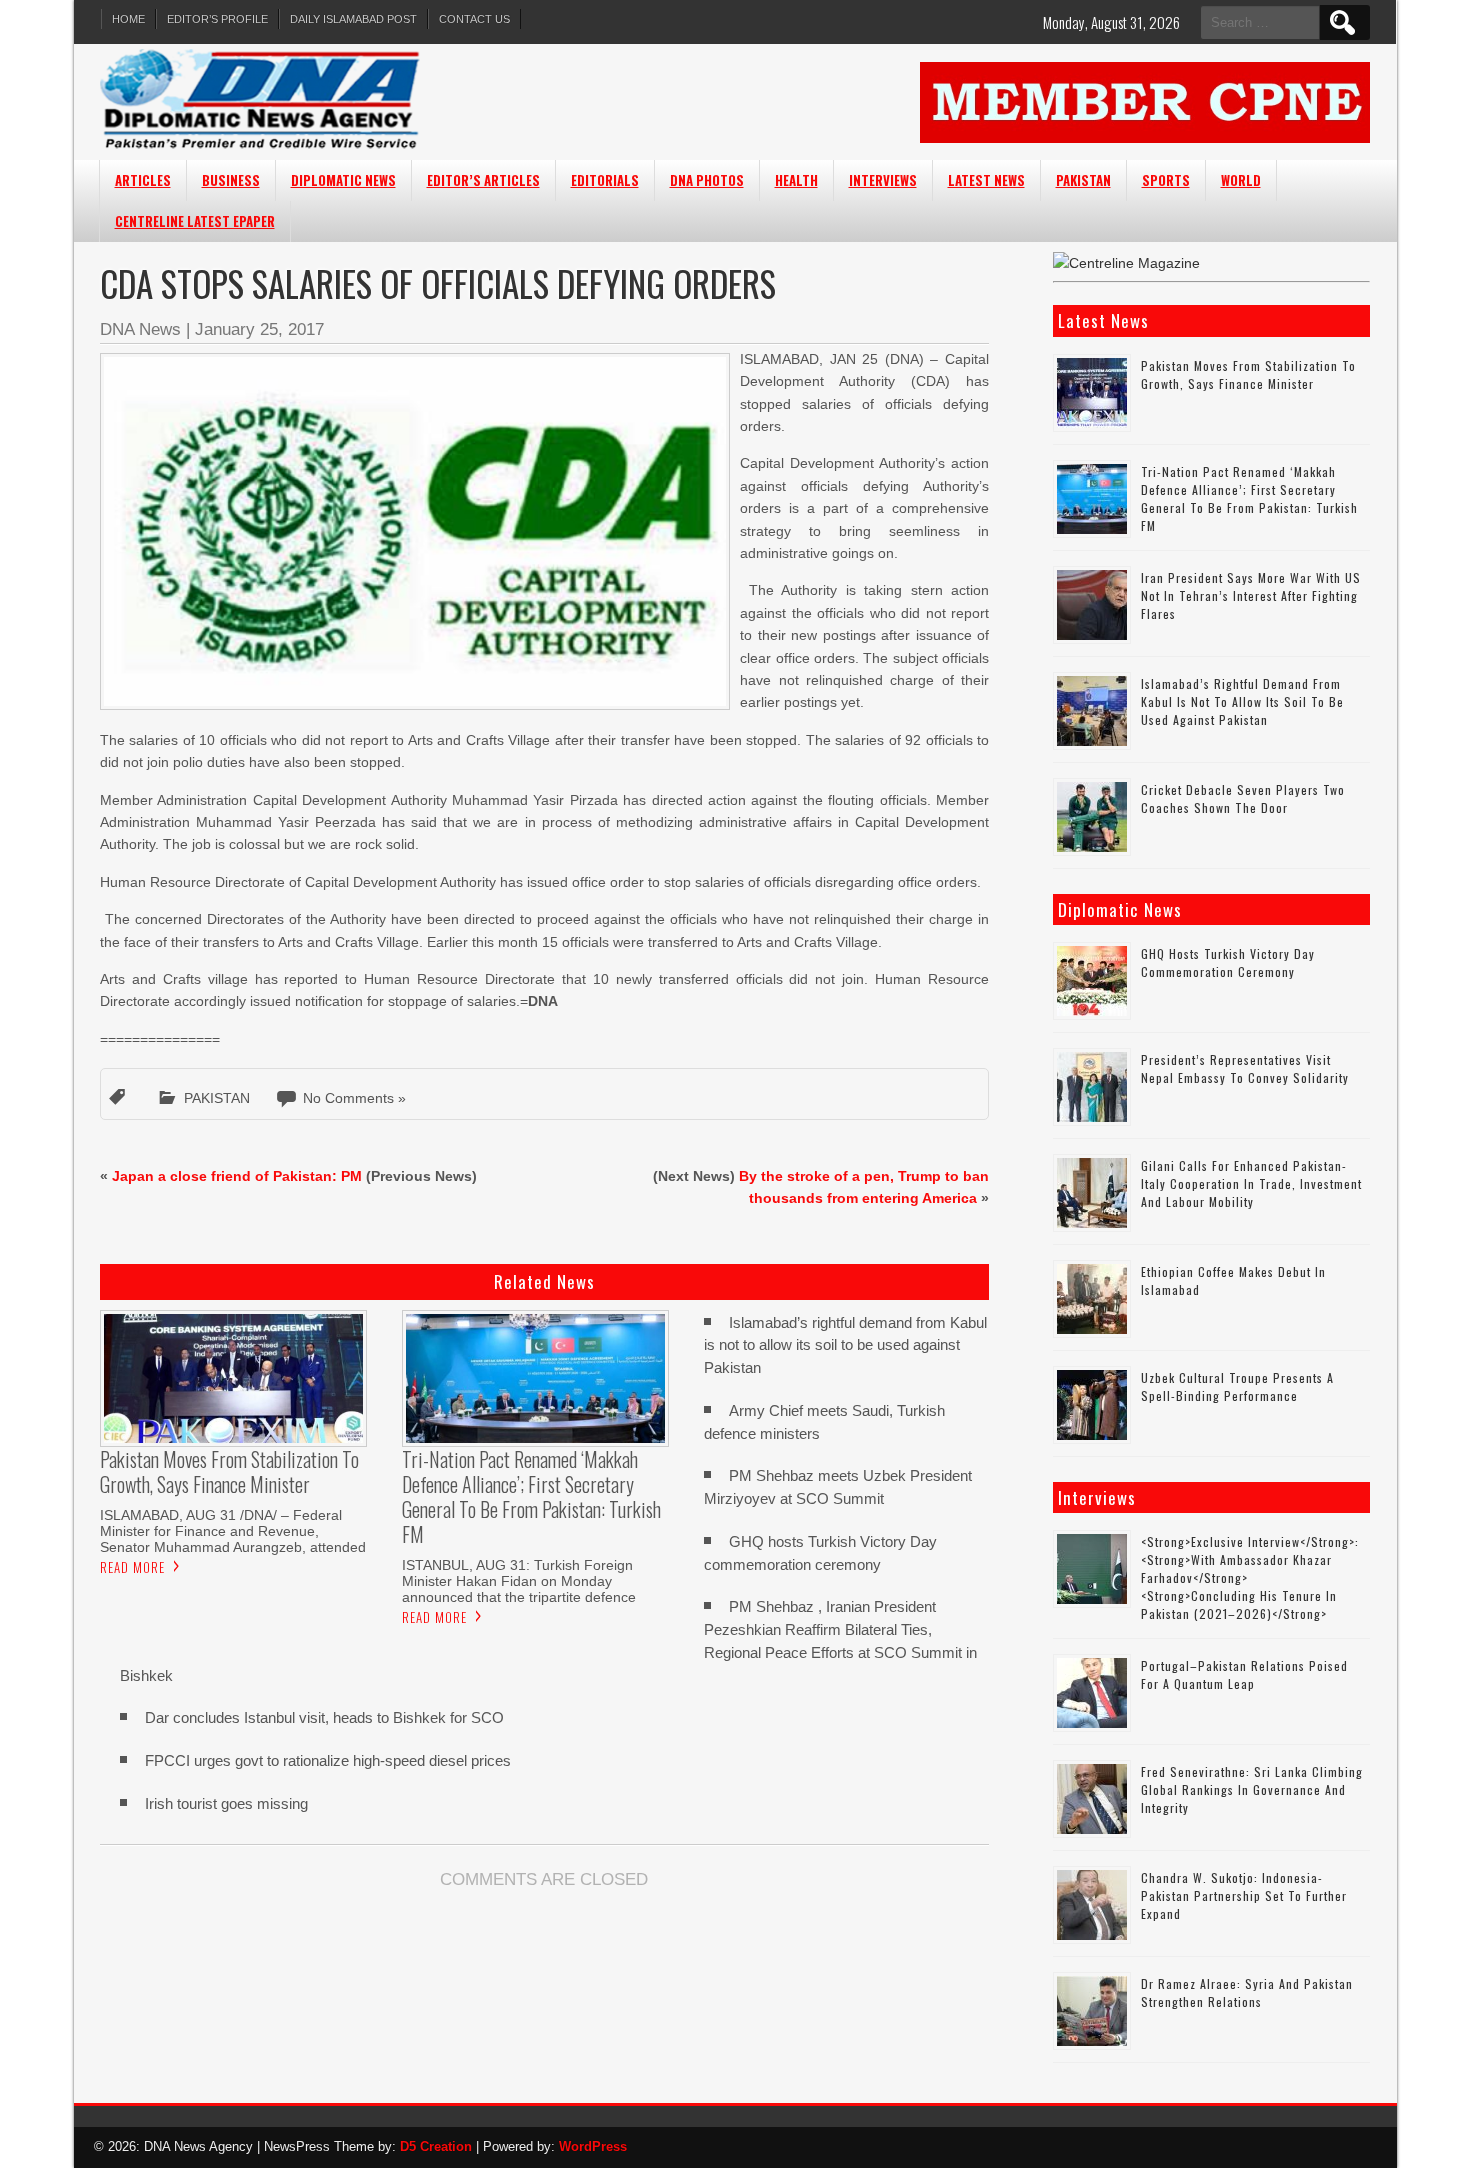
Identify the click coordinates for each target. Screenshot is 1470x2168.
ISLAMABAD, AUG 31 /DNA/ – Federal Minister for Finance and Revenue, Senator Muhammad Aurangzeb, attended (233, 1531)
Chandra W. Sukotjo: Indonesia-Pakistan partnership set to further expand (1244, 1895)
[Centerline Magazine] (1126, 263)
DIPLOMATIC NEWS (343, 180)
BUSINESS (231, 180)
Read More (132, 1567)
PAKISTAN (1083, 180)
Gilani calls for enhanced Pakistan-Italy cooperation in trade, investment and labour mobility (1251, 1183)
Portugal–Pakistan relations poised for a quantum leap (1244, 1674)
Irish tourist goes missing (226, 1803)
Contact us (474, 19)
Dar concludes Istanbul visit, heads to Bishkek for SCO (324, 1717)
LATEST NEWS (986, 180)
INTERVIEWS (883, 180)
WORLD (1241, 180)
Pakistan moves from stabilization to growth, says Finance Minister (1248, 374)
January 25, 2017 (259, 329)
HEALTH (796, 180)
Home (128, 19)
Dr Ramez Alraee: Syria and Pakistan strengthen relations (1247, 1992)
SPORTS (1166, 180)
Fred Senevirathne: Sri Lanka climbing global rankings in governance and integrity (1252, 1789)
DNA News (140, 329)
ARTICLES (143, 180)
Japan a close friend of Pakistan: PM (237, 1176)
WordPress (593, 2146)
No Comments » (354, 1098)
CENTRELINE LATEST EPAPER (195, 221)
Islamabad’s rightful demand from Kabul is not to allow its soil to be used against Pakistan (845, 1345)
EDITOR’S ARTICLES (483, 180)
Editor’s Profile (217, 19)
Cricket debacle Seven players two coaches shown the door (1243, 798)
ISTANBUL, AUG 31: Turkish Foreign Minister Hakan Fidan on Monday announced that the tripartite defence (519, 1581)
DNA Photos (707, 180)
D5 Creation (436, 2146)
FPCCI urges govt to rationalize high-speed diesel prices (328, 1760)
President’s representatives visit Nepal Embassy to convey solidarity (1245, 1068)
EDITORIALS (605, 180)
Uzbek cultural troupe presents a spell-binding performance (1237, 1386)
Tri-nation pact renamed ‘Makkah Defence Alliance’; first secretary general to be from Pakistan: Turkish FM (1249, 498)
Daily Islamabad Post (353, 19)
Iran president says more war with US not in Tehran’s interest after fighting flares (1251, 595)
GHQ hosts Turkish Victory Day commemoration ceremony (1228, 962)
